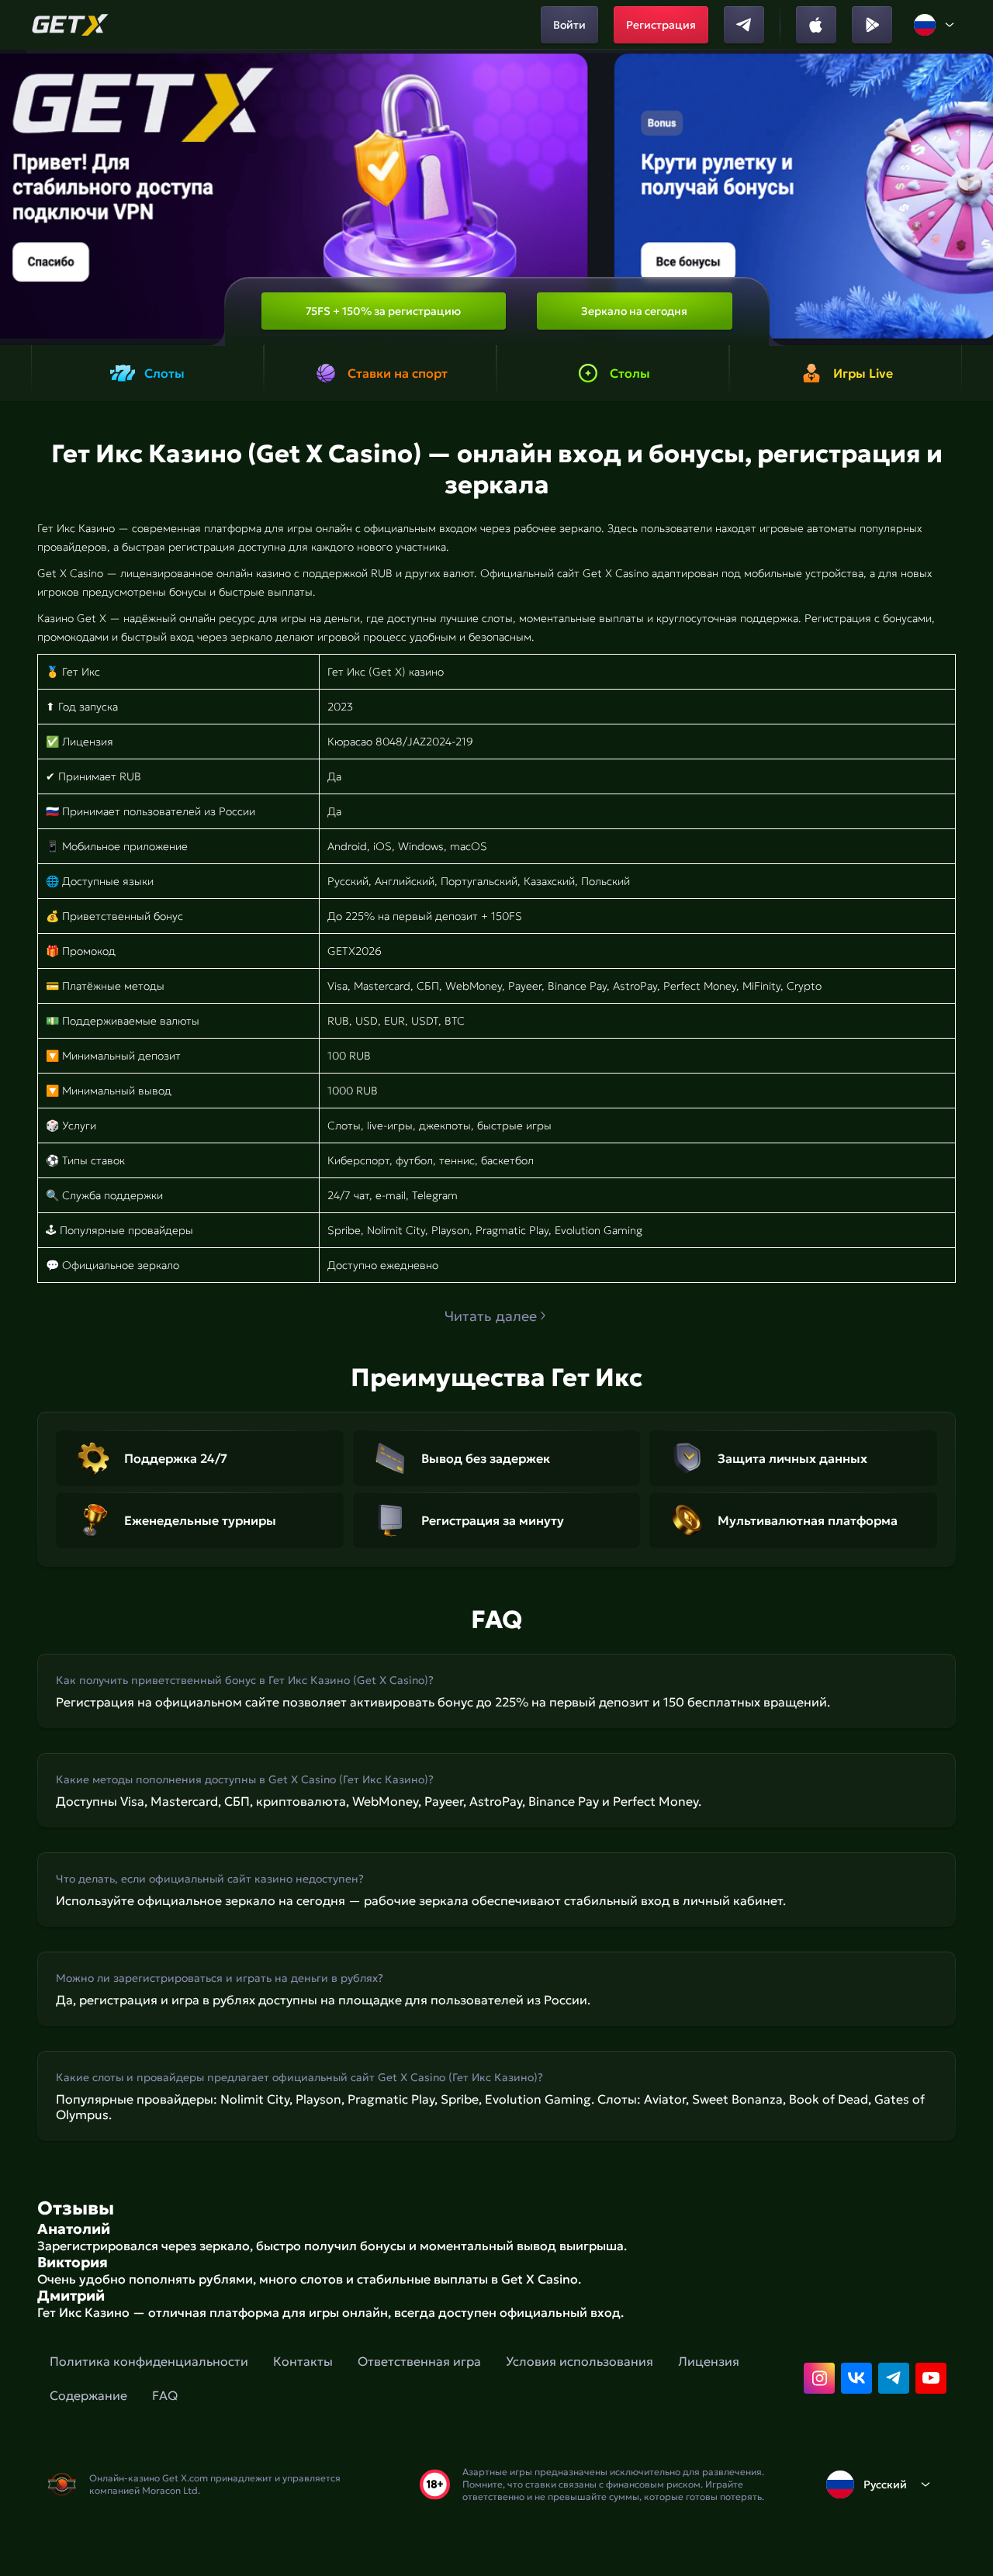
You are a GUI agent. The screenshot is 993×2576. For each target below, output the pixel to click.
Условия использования (580, 2361)
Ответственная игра (419, 2361)
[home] (70, 25)
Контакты (303, 2361)
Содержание (88, 2395)
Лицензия (709, 2361)
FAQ (165, 2395)
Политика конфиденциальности (149, 2361)
